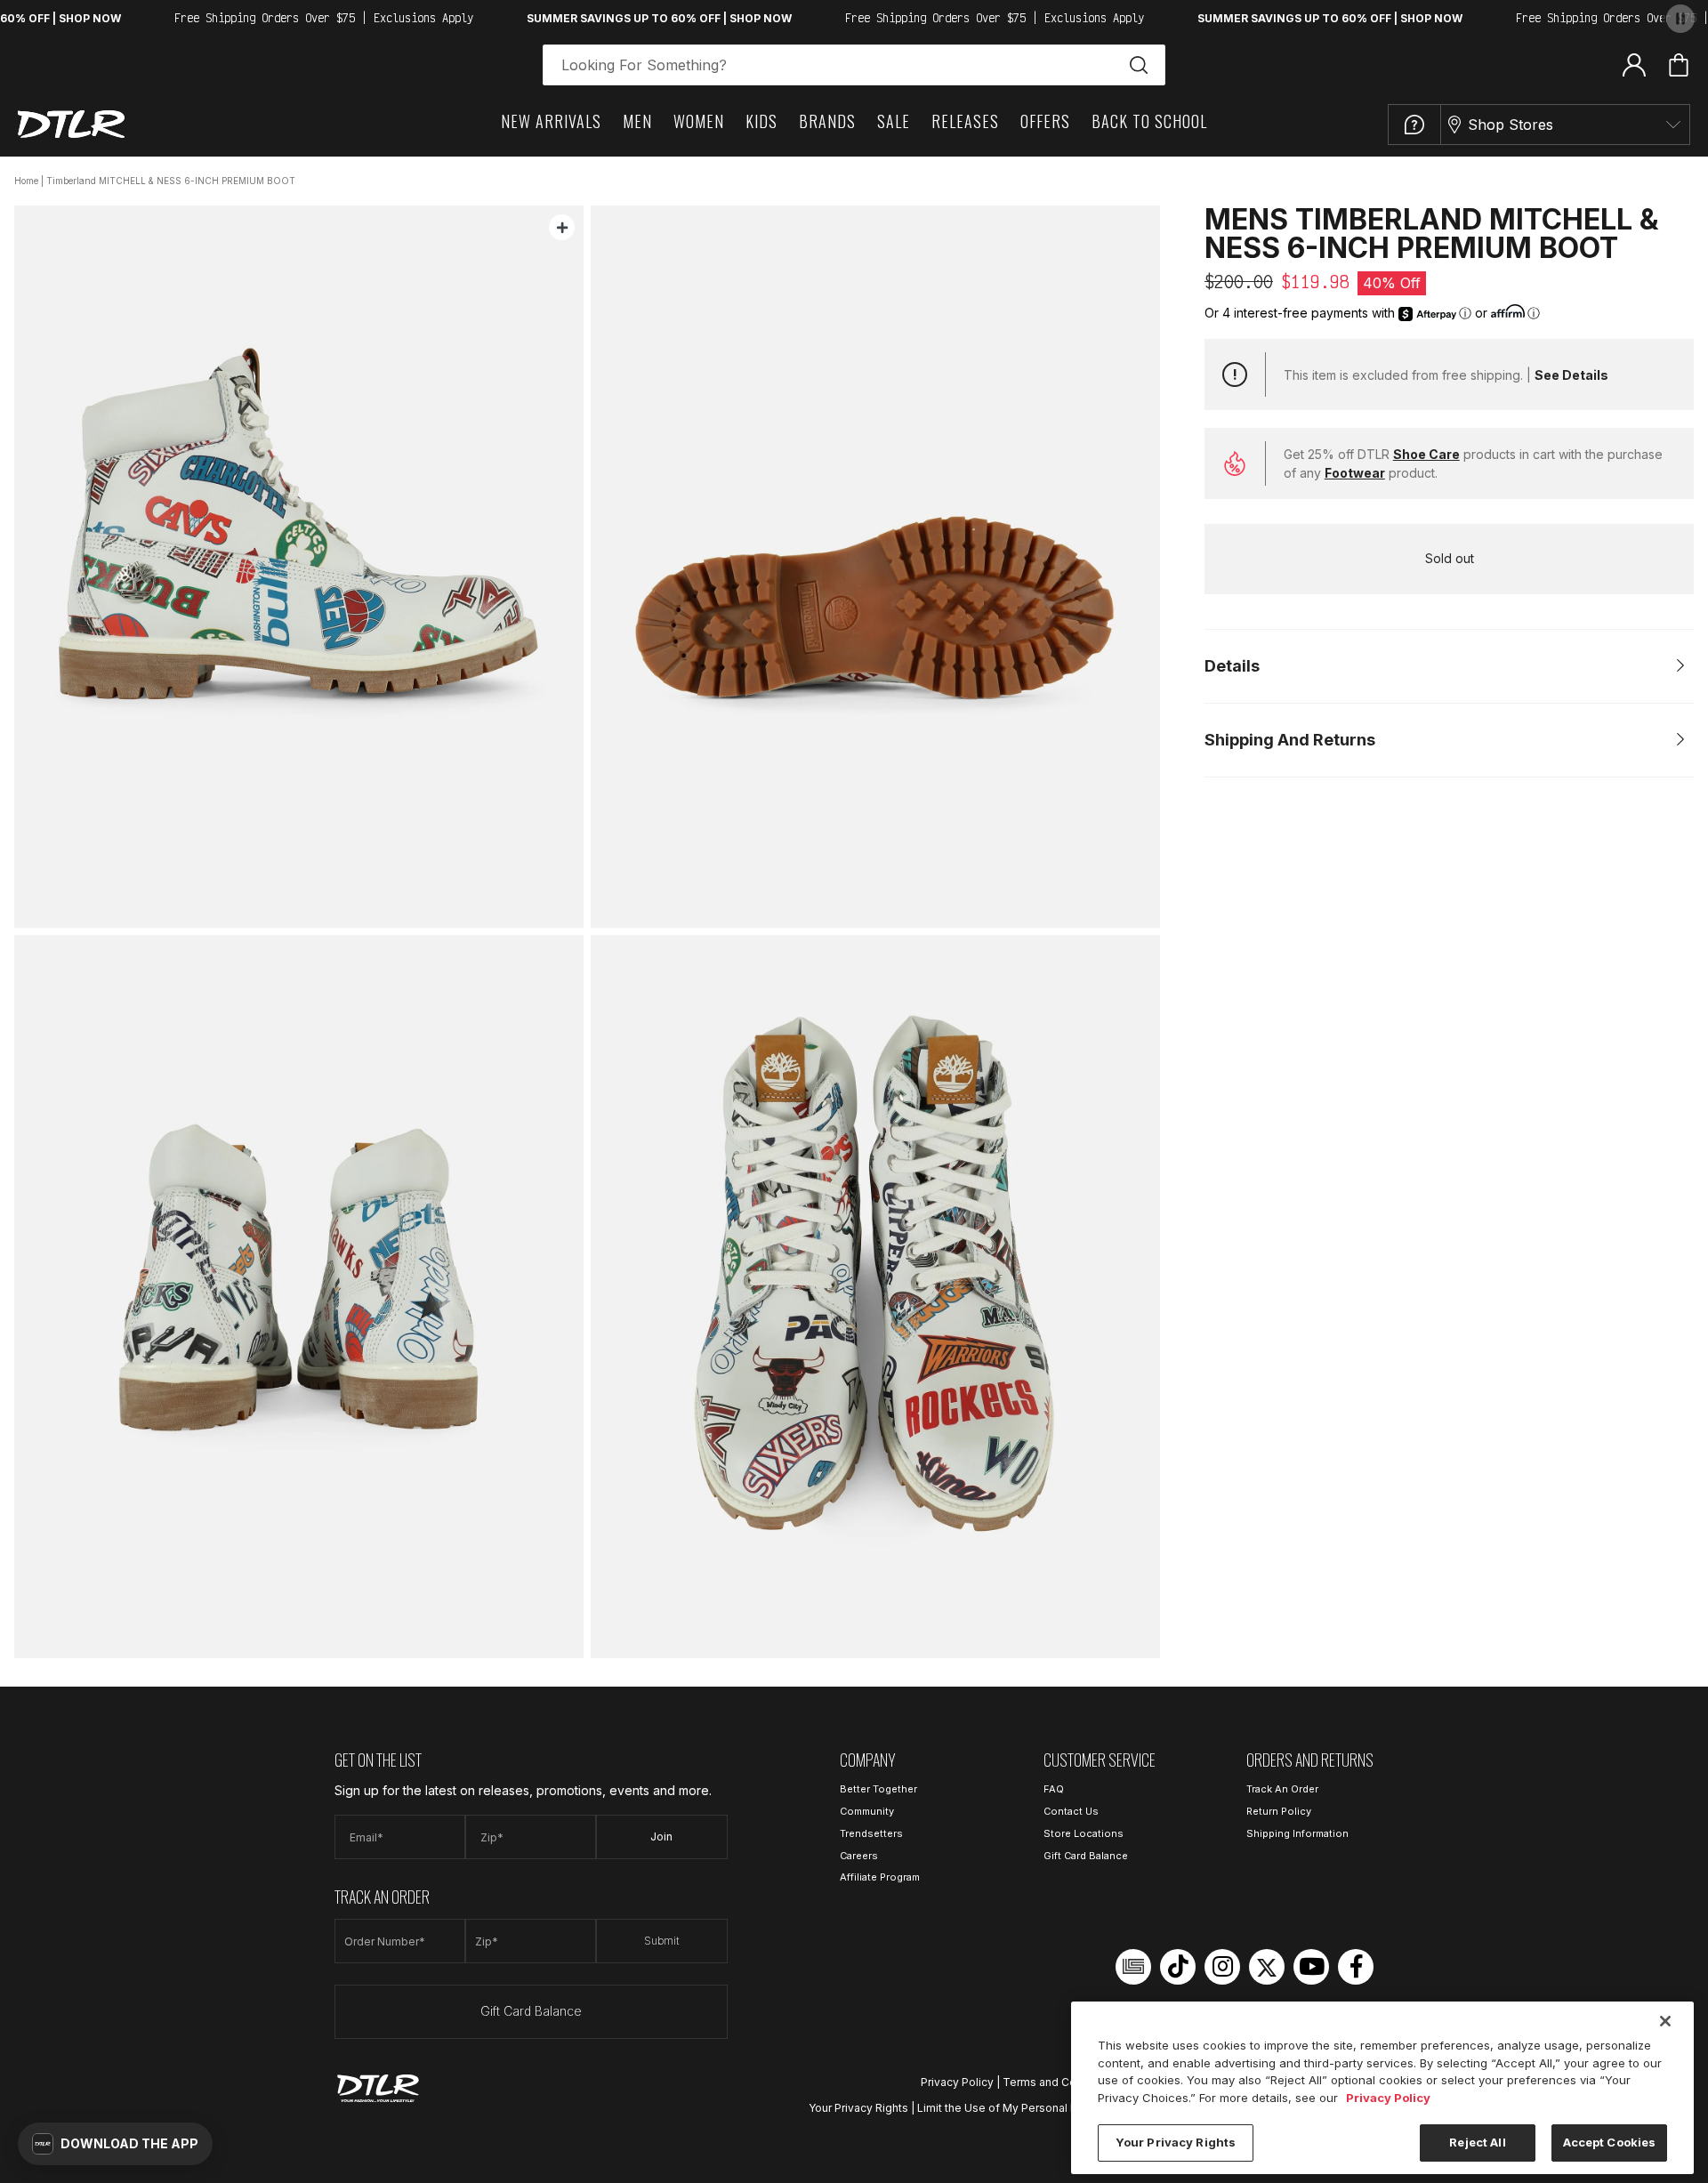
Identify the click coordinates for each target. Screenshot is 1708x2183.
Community (867, 1811)
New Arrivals (551, 121)
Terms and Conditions (1060, 2082)
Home (26, 181)
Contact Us (1071, 1811)
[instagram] (1222, 1967)
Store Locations (1084, 1833)
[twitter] (1267, 1967)
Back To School (1149, 121)
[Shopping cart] (1679, 65)
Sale (894, 121)
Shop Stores (1511, 125)
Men (637, 121)
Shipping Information (1297, 1833)
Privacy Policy (957, 2082)
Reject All (1477, 2142)
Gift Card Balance (531, 2011)
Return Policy (1279, 1811)
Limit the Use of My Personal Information (1023, 2108)
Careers (859, 1856)
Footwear (1355, 473)
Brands (827, 121)
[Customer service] (1414, 125)
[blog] (1133, 1967)
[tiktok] (1178, 1967)
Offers (1045, 121)
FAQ (1054, 1789)
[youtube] (1311, 1967)
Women (699, 121)
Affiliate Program (880, 1877)
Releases (965, 121)
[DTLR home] (71, 124)
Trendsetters (871, 1833)
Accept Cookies (1610, 2142)
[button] (115, 2144)
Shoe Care (1426, 454)
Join (661, 1837)
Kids (761, 121)
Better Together (878, 1789)
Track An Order (1282, 1789)
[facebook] (1356, 1967)
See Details (1571, 375)
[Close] (1665, 2021)
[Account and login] (1634, 64)
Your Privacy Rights (858, 2108)
